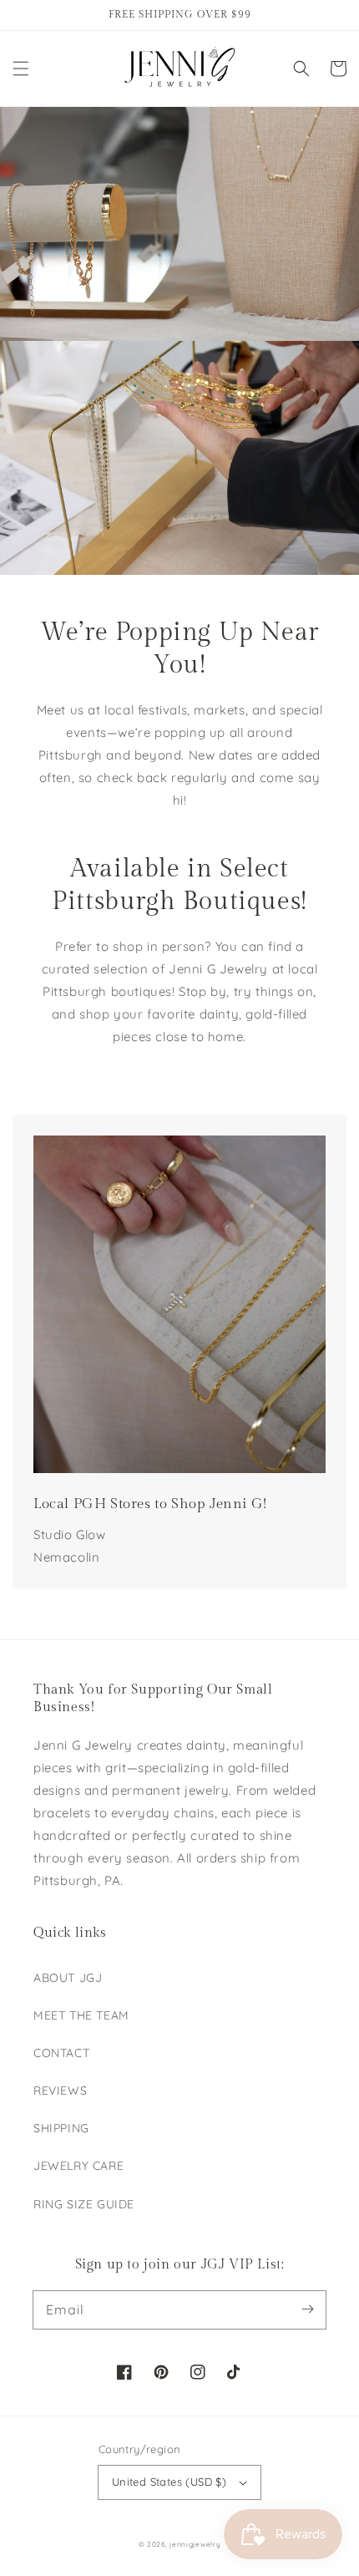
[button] (21, 69)
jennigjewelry (195, 2544)
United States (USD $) (169, 2482)
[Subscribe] (307, 2309)
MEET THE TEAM (81, 2015)
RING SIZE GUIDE (84, 2204)
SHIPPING (61, 2128)
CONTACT (61, 2053)
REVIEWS (60, 2091)
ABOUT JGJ (68, 1978)
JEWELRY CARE (78, 2166)
